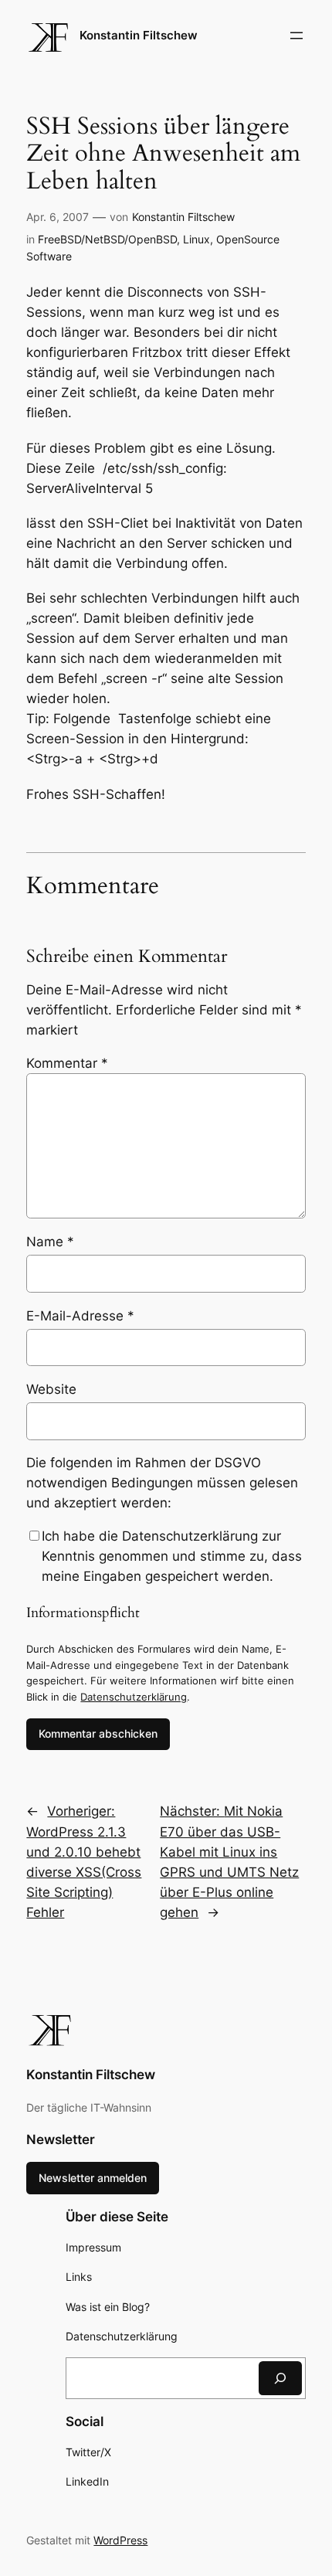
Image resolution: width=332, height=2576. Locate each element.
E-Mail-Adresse (80, 1316)
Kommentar (67, 1063)
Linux (196, 239)
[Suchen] (280, 2378)
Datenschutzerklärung (134, 1697)
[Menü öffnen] (296, 36)
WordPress (120, 2540)
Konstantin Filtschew (139, 36)
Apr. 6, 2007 (58, 217)
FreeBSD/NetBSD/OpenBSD (107, 239)
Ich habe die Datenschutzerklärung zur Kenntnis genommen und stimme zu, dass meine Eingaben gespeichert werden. (172, 1556)
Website (51, 1389)
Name (50, 1242)
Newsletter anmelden (93, 2178)
